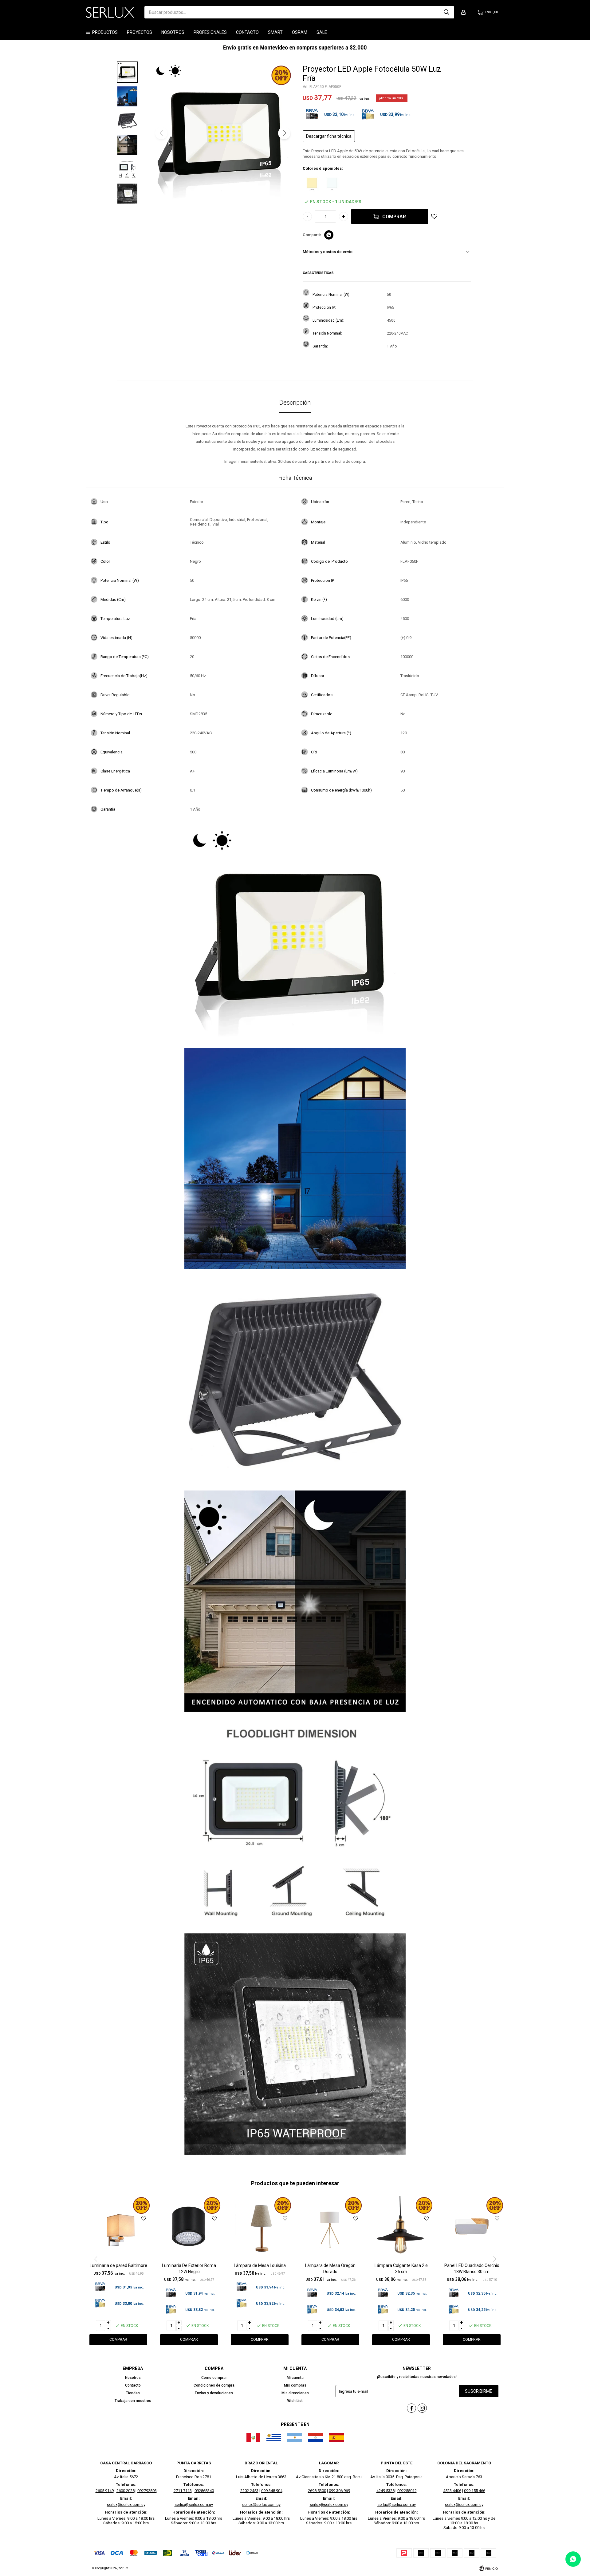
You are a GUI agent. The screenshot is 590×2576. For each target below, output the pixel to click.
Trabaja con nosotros (133, 2401)
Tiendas (133, 2393)
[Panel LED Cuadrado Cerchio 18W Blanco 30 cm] (472, 2229)
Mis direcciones (295, 2393)
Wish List (295, 2401)
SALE (322, 32)
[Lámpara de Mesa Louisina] (260, 2229)
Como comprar (214, 2378)
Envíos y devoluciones (214, 2393)
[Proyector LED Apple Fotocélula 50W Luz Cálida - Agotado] (312, 184)
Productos (105, 32)
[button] (446, 12)
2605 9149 (105, 2491)
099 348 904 (272, 2491)
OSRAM (300, 32)
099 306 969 (339, 2491)
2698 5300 (317, 2491)
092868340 (204, 2491)
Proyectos (140, 32)
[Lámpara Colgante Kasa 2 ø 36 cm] (401, 2229)
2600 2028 (126, 2491)
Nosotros (173, 32)
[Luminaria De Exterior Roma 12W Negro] (189, 2229)
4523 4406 (452, 2491)
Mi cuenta (295, 2378)
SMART (275, 32)
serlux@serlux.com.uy (126, 2505)
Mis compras (295, 2385)
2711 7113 (183, 2491)
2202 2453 (249, 2491)
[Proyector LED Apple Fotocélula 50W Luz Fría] (332, 184)
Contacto (247, 32)
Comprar (394, 217)
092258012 (407, 2491)
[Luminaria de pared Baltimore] (118, 2229)
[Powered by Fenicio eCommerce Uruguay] (489, 2568)
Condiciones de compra (214, 2385)
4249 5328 (385, 2491)
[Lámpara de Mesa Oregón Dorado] (330, 2229)
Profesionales (210, 32)
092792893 (147, 2491)
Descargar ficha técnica (329, 136)
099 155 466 (475, 2491)
